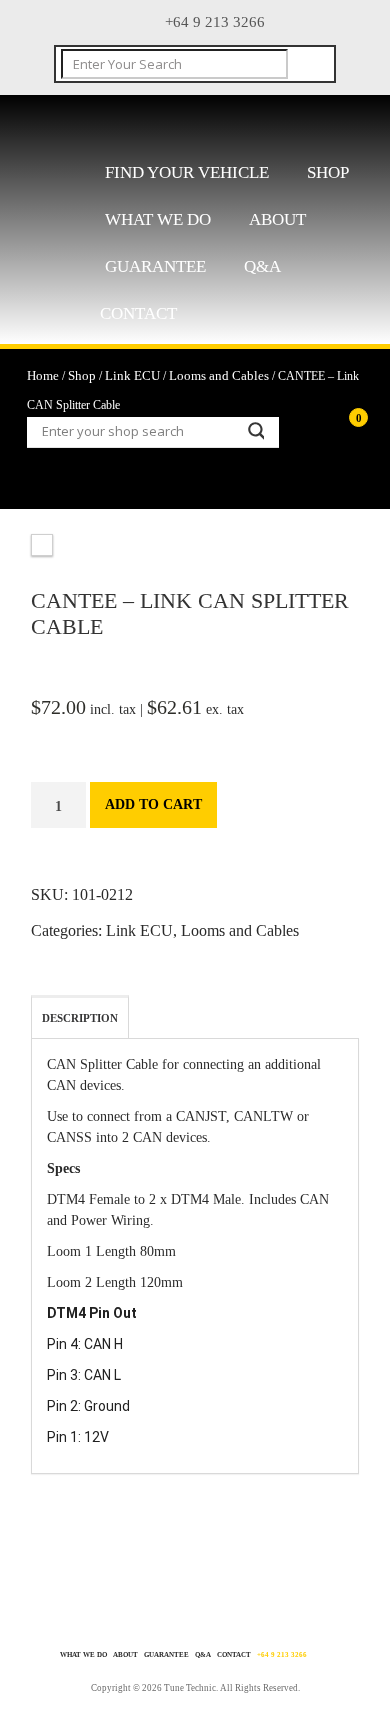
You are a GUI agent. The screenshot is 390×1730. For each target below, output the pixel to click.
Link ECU (132, 375)
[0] (324, 446)
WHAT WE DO (158, 219)
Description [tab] (80, 1018)
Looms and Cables (219, 375)
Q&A (262, 266)
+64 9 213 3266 (282, 1655)
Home (43, 375)
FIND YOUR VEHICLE (187, 172)
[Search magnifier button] (255, 431)
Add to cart (153, 804)
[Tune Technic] (156, 124)
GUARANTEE (155, 266)
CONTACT (138, 313)
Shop (328, 172)
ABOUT (277, 219)
